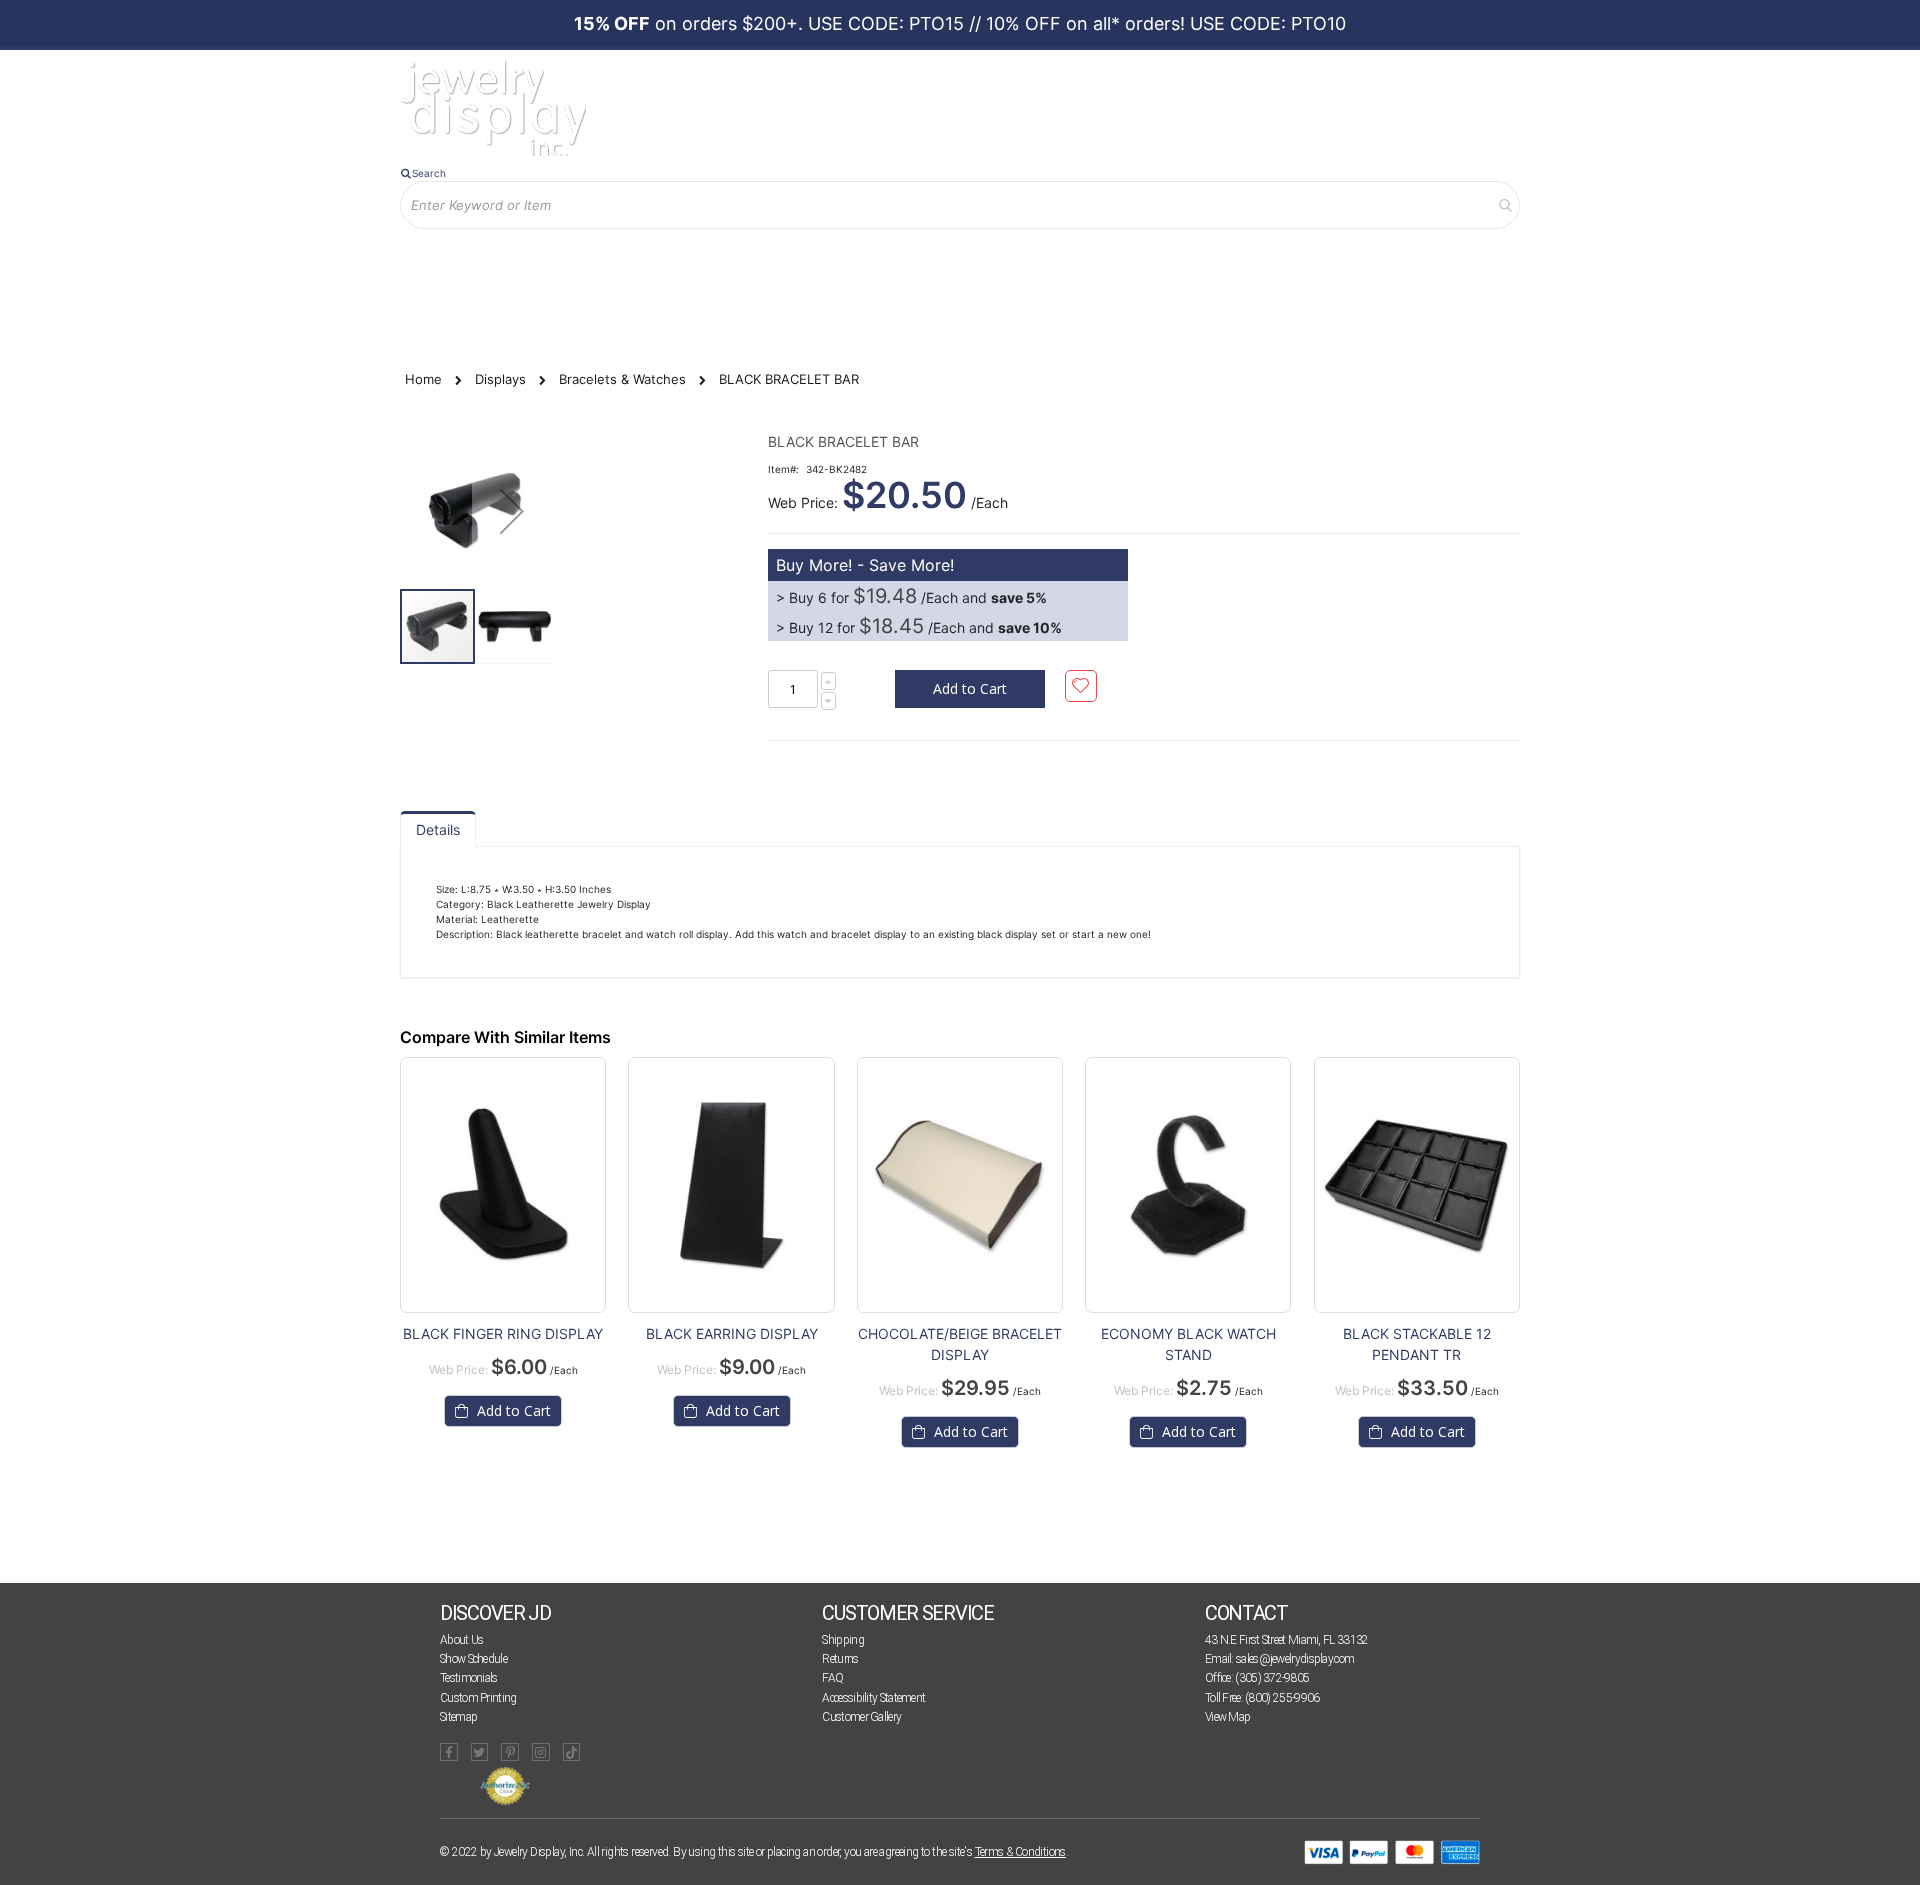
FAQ (832, 1678)
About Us (461, 1640)
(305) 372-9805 (1272, 1678)
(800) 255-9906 (1282, 1698)
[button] (512, 511)
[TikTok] (572, 1752)
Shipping (842, 1640)
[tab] (438, 829)
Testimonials (469, 1678)
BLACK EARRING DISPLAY (732, 1333)
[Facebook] (449, 1752)
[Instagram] (541, 1752)
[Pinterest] (510, 1752)
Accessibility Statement (873, 1698)
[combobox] (960, 205)
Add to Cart (512, 1410)
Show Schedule (473, 1659)
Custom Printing (478, 1698)
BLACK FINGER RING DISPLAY (503, 1333)
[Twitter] (480, 1752)
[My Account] (609, 261)
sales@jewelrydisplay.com (1295, 1659)
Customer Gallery (861, 1717)
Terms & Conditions (1020, 1852)
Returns (840, 1659)
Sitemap (458, 1717)
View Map (1227, 1717)
